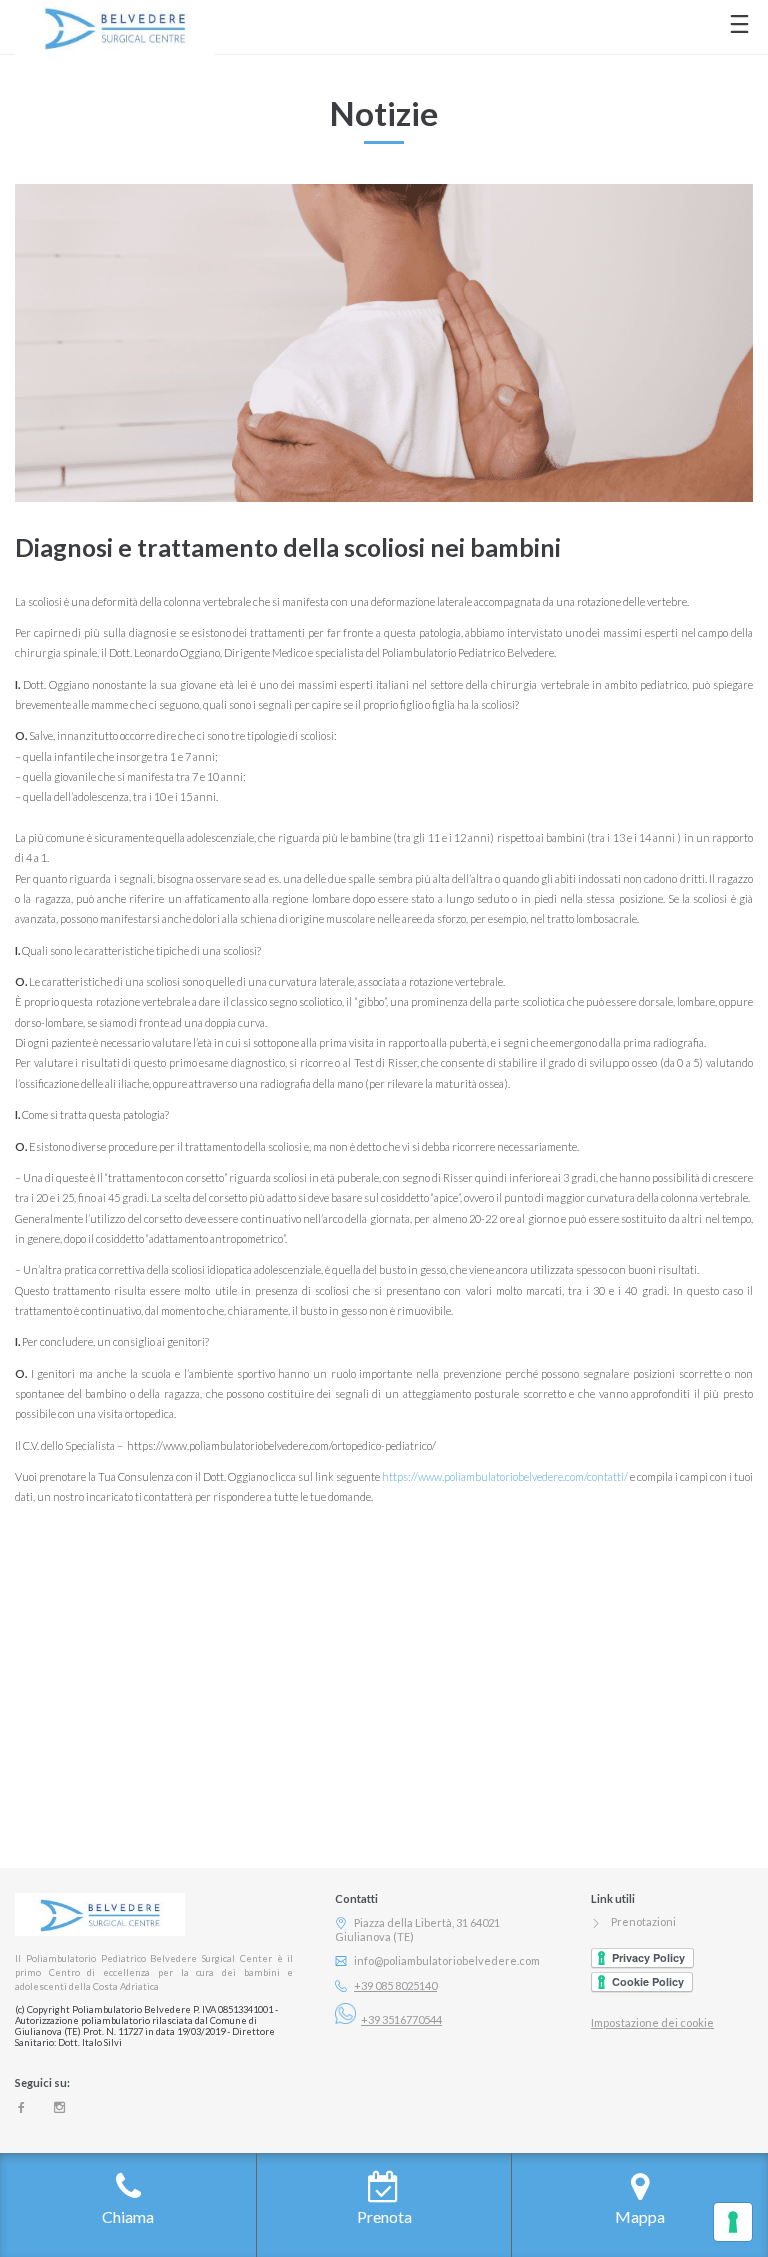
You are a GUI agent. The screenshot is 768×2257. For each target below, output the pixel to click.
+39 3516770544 (401, 2019)
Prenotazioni (643, 1921)
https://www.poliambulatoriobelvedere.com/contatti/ (505, 1476)
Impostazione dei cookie (652, 2022)
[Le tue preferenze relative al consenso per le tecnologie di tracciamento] (733, 2222)
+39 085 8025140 (395, 1985)
